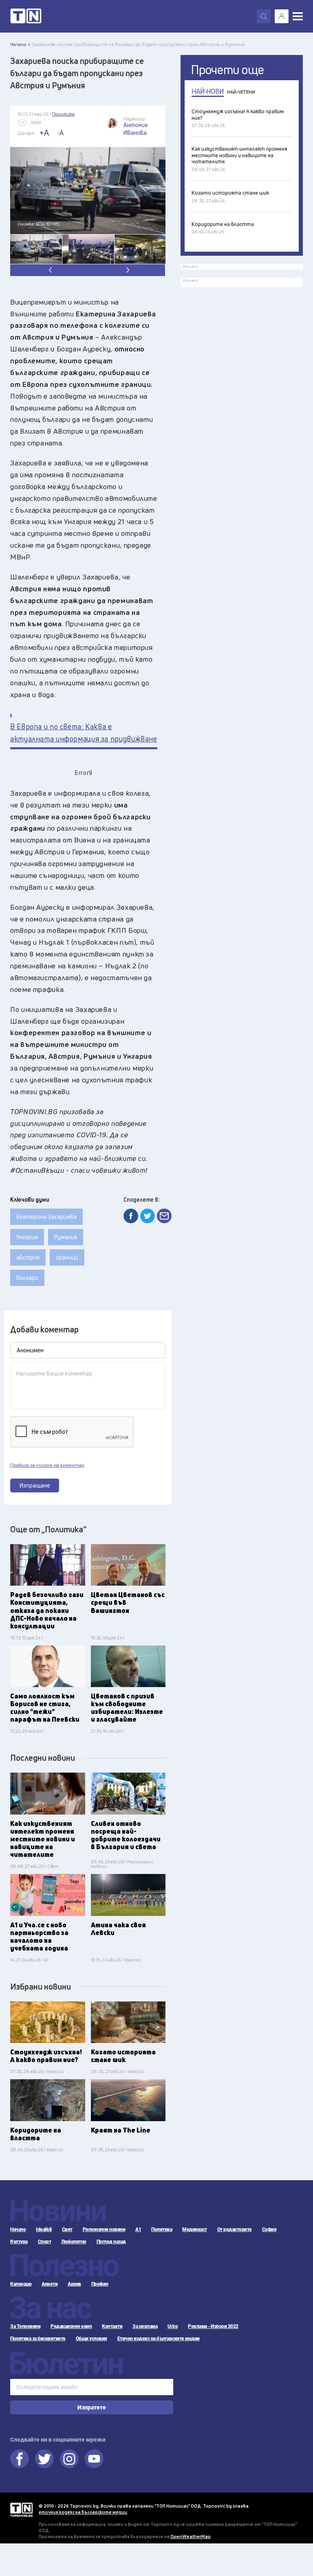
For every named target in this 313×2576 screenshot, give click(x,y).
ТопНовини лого (26, 16)
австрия (28, 1257)
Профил (100, 2284)
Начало (18, 2229)
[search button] (264, 16)
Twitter (44, 2459)
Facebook (20, 2459)
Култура (19, 2242)
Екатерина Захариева (46, 1217)
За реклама (145, 2326)
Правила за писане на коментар (47, 1465)
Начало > (20, 44)
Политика (162, 2229)
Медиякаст (195, 2229)
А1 (138, 2229)
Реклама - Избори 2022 (213, 2326)
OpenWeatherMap (191, 2536)
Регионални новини (104, 2229)
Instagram (69, 2459)
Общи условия (91, 2339)
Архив (74, 2284)
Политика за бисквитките (38, 2339)
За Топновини (25, 2326)
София (269, 2229)
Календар (21, 2284)
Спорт (45, 2242)
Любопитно (74, 2242)
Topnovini (21, 2510)
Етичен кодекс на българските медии (159, 2339)
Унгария (27, 1237)
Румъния (66, 1237)
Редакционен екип (71, 2326)
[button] (127, 270)
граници (67, 1257)
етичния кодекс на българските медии (83, 2512)
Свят (67, 2229)
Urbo (173, 2326)
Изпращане (35, 1485)
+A (44, 133)
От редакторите (235, 2229)
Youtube (94, 2459)
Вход (282, 16)
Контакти (112, 2326)
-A (60, 133)
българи (27, 1278)
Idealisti (44, 2229)
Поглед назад (111, 2242)
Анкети (50, 2284)
